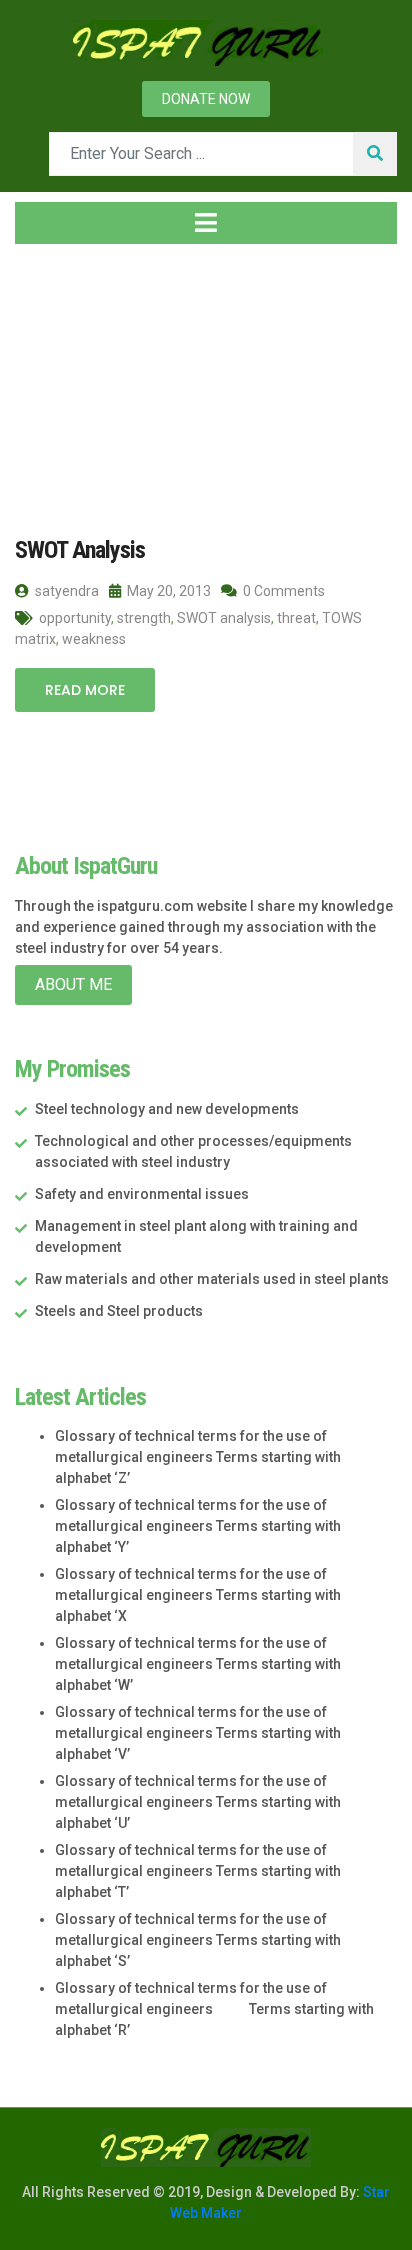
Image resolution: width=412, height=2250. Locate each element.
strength (144, 618)
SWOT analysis (224, 618)
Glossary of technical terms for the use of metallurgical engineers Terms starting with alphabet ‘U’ (198, 1802)
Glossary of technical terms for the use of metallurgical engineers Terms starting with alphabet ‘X (198, 1595)
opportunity (75, 618)
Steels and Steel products (119, 1311)
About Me (73, 984)
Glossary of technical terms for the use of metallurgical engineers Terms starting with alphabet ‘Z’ (198, 1457)
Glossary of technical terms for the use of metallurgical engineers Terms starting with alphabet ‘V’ (198, 1733)
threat (296, 618)
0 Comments (282, 591)
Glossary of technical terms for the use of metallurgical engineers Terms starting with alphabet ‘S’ (198, 1940)
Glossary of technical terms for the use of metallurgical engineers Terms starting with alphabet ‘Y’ (198, 1526)
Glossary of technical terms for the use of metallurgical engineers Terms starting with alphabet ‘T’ (198, 1871)
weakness (94, 639)
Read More (85, 690)
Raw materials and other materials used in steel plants (212, 1279)
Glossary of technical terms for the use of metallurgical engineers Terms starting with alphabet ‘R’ (214, 2009)
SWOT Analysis (80, 550)
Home (54, 379)
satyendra (65, 591)
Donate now (206, 99)
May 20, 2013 (167, 591)
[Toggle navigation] (206, 223)
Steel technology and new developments (167, 1109)
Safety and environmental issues (142, 1194)
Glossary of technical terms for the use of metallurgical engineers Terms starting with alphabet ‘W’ (198, 1664)
